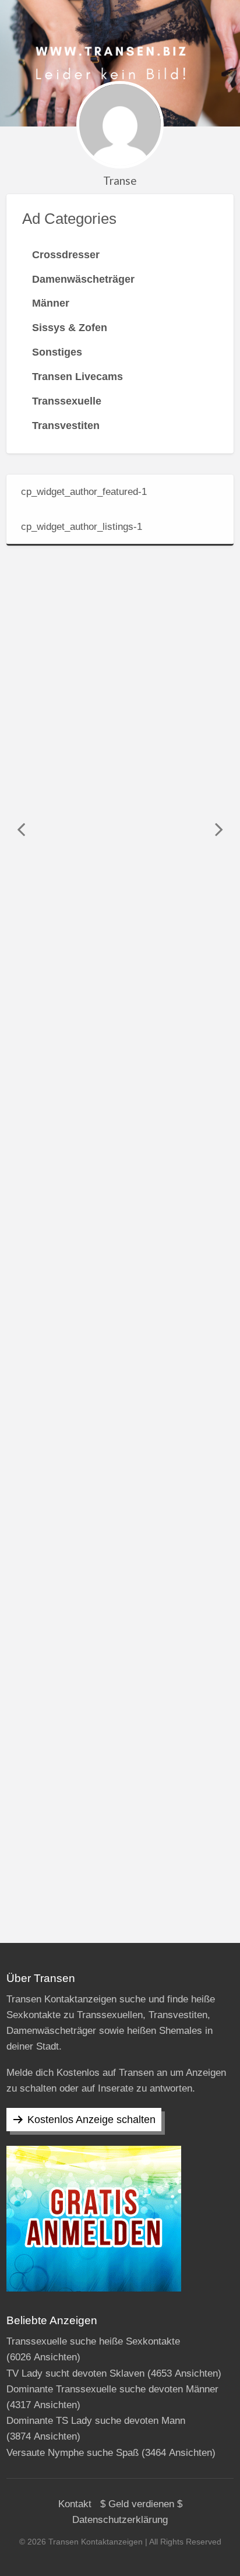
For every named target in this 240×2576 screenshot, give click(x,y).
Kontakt (75, 2504)
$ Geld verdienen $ (141, 2504)
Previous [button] (21, 829)
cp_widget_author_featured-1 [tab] (84, 492)
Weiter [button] (219, 829)
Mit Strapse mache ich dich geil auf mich (125, 1180)
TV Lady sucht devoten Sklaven (75, 2373)
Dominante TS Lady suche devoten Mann (96, 2421)
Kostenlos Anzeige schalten (91, 2120)
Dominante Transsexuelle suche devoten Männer (112, 2389)
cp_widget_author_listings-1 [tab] (82, 527)
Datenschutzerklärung (120, 2520)
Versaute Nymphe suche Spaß (73, 2453)
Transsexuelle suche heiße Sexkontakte (93, 2341)
